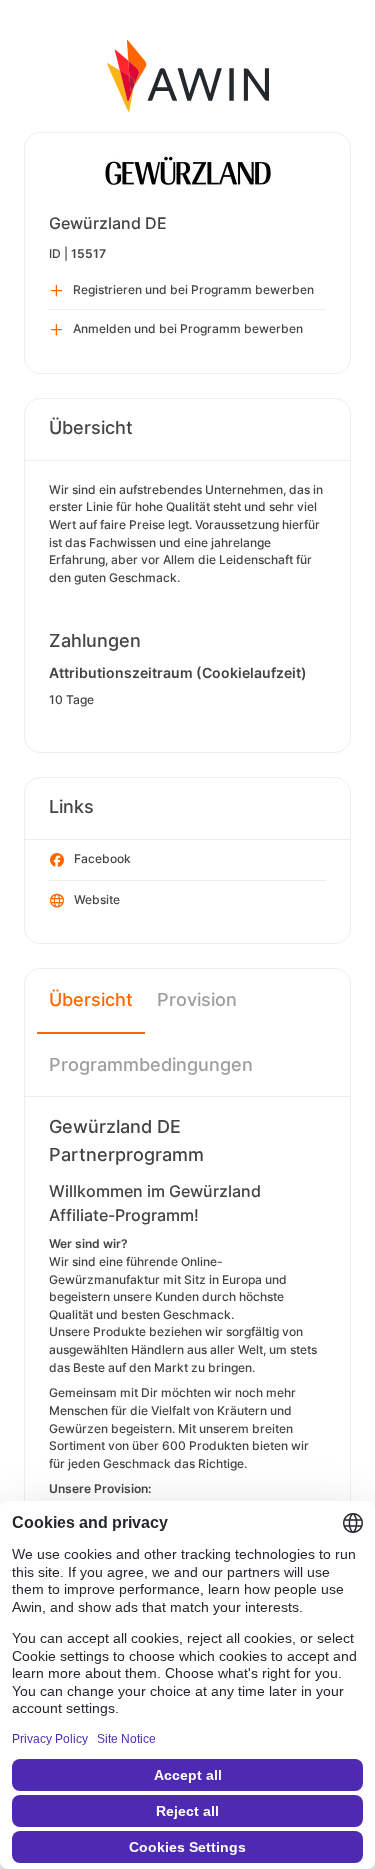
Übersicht (91, 999)
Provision (197, 999)
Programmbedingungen (151, 1064)
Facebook (102, 858)
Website (97, 899)
